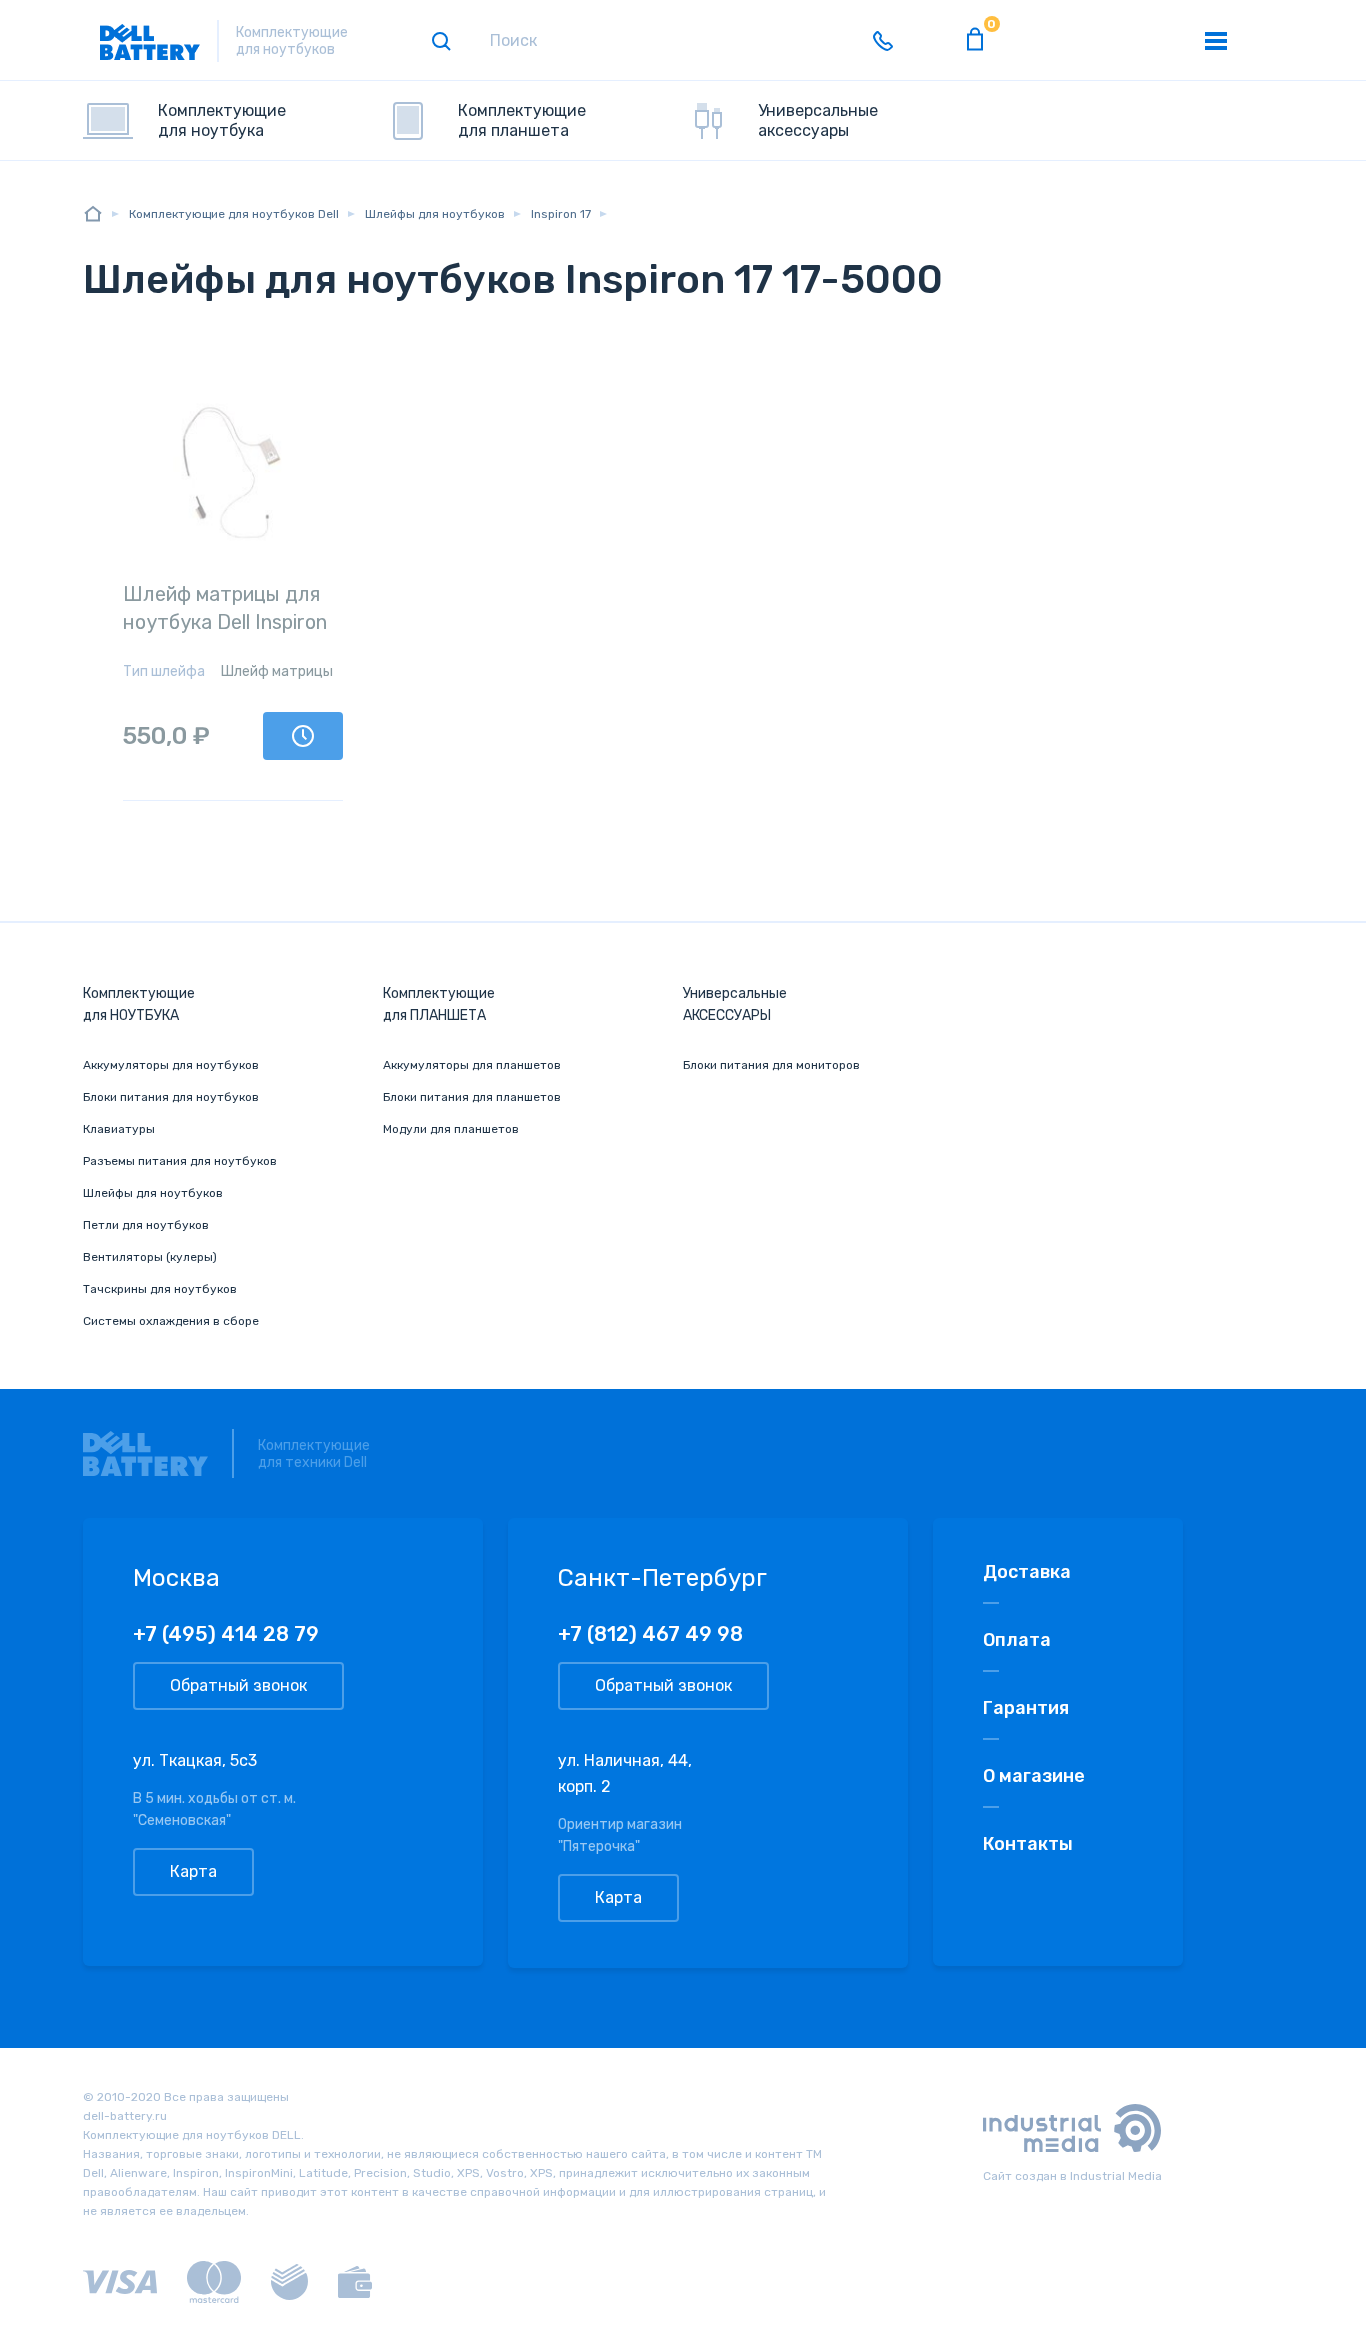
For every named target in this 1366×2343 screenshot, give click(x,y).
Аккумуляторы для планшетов (472, 1065)
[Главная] (93, 213)
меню (1216, 41)
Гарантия (1026, 1708)
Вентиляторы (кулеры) (150, 1257)
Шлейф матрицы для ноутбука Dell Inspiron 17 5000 (225, 622)
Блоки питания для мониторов (771, 1065)
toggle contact (883, 41)
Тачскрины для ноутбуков (160, 1289)
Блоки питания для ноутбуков (171, 1097)
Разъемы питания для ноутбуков (180, 1161)
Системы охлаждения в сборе (171, 1321)
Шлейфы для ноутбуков (153, 1193)
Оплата (1017, 1640)
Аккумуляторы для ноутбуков (171, 1065)
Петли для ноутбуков (146, 1225)
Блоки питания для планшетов (472, 1097)
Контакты (1028, 1844)
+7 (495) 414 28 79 (226, 1634)
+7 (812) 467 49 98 (650, 1634)
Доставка (1027, 1572)
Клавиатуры (119, 1129)
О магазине (1034, 1776)
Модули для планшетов (451, 1129)
